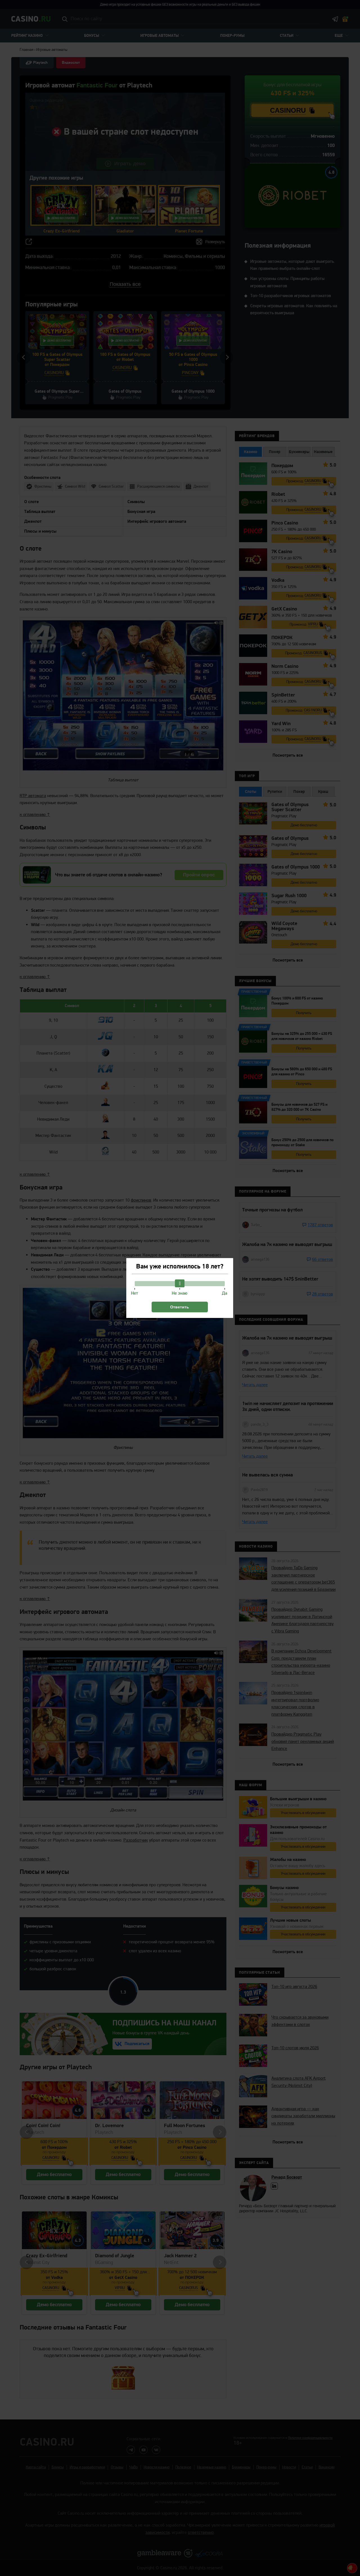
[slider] (180, 1283)
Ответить (180, 1307)
